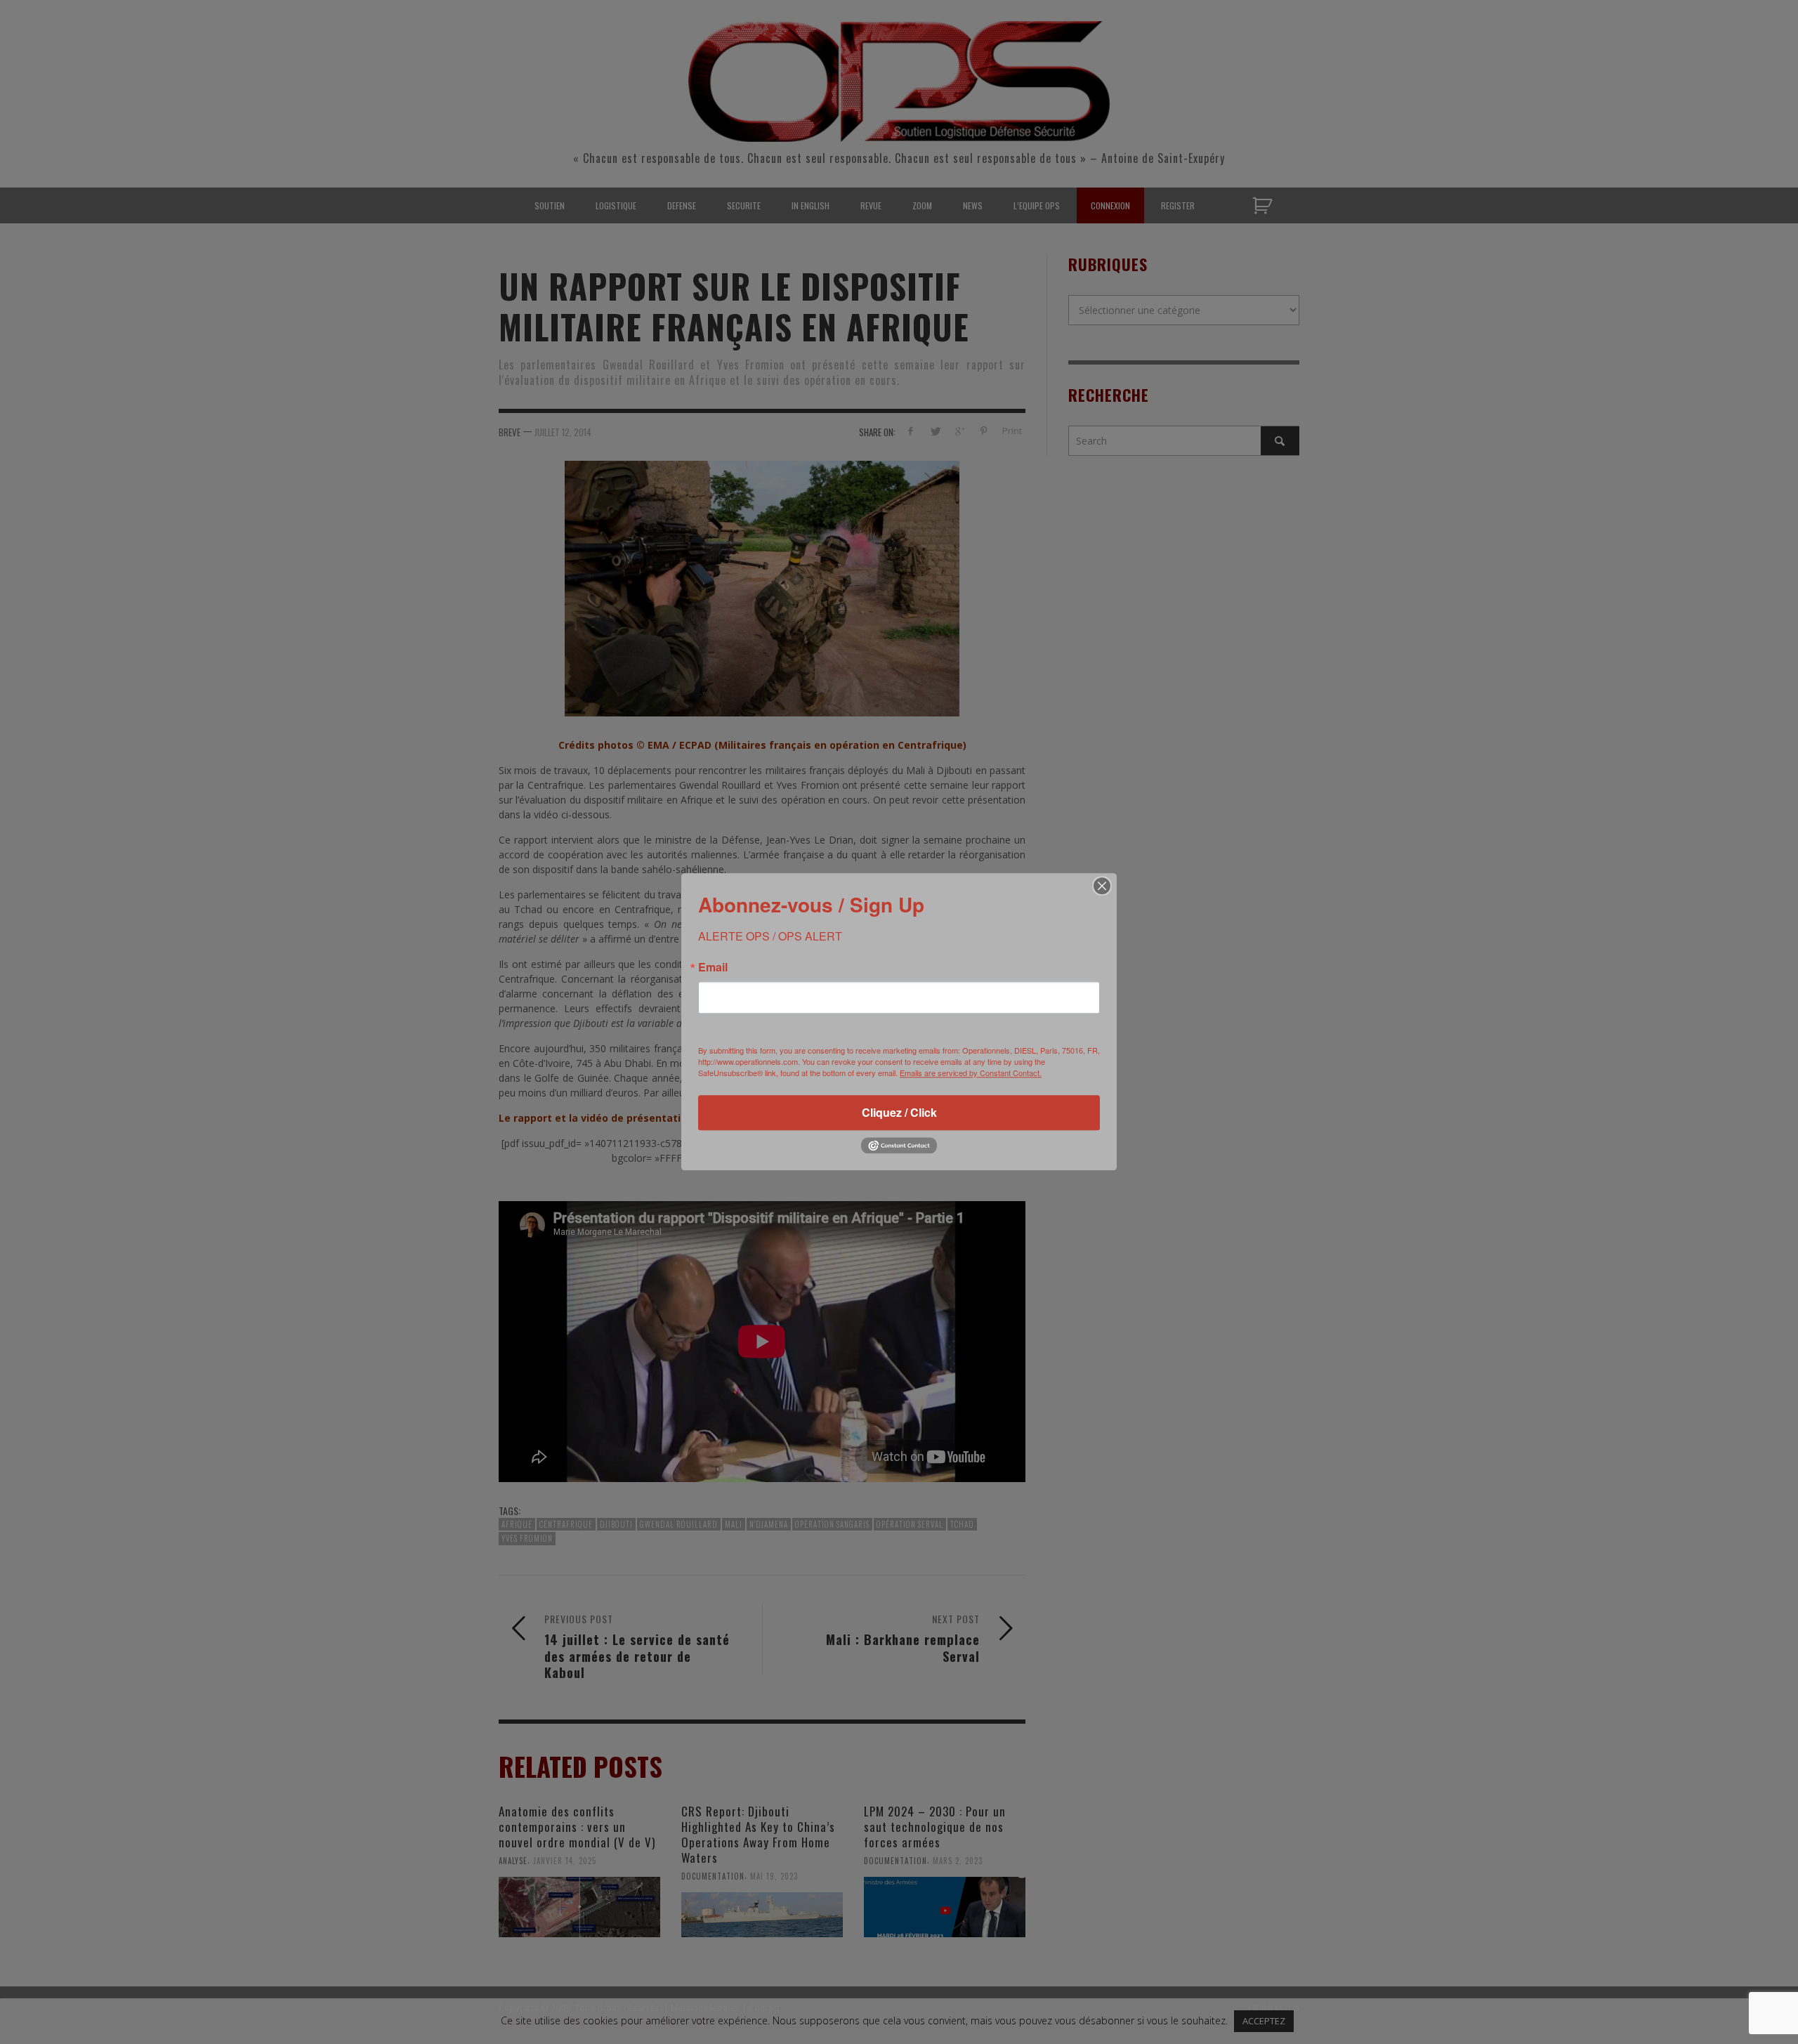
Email (713, 967)
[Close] (1102, 886)
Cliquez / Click (899, 1112)
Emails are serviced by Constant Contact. (971, 1073)
